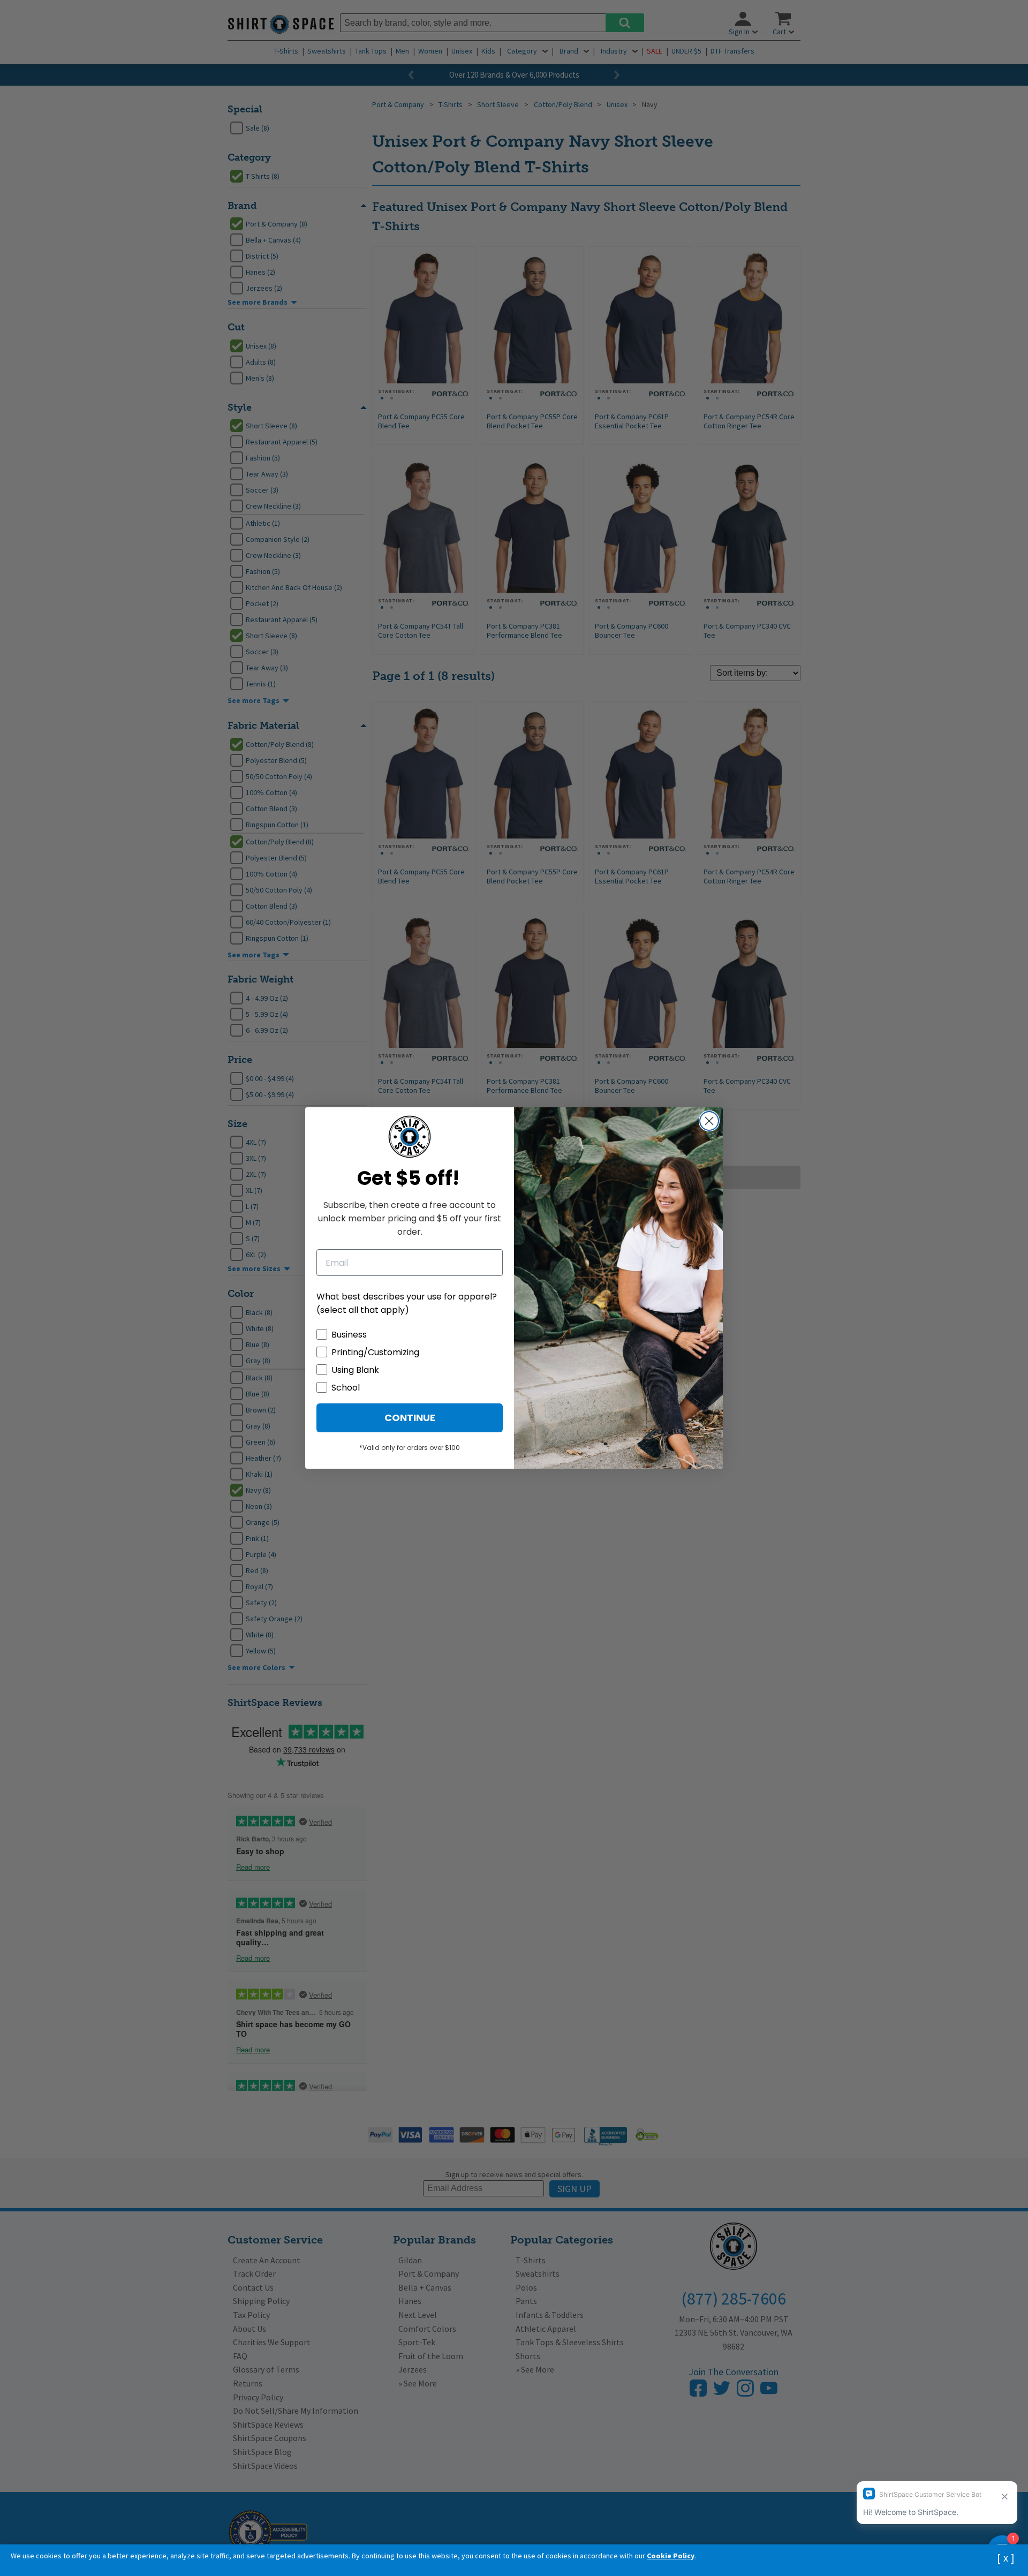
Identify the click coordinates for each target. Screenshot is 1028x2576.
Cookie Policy (671, 2556)
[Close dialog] (709, 1121)
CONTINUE (410, 1418)
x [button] (1006, 2558)
